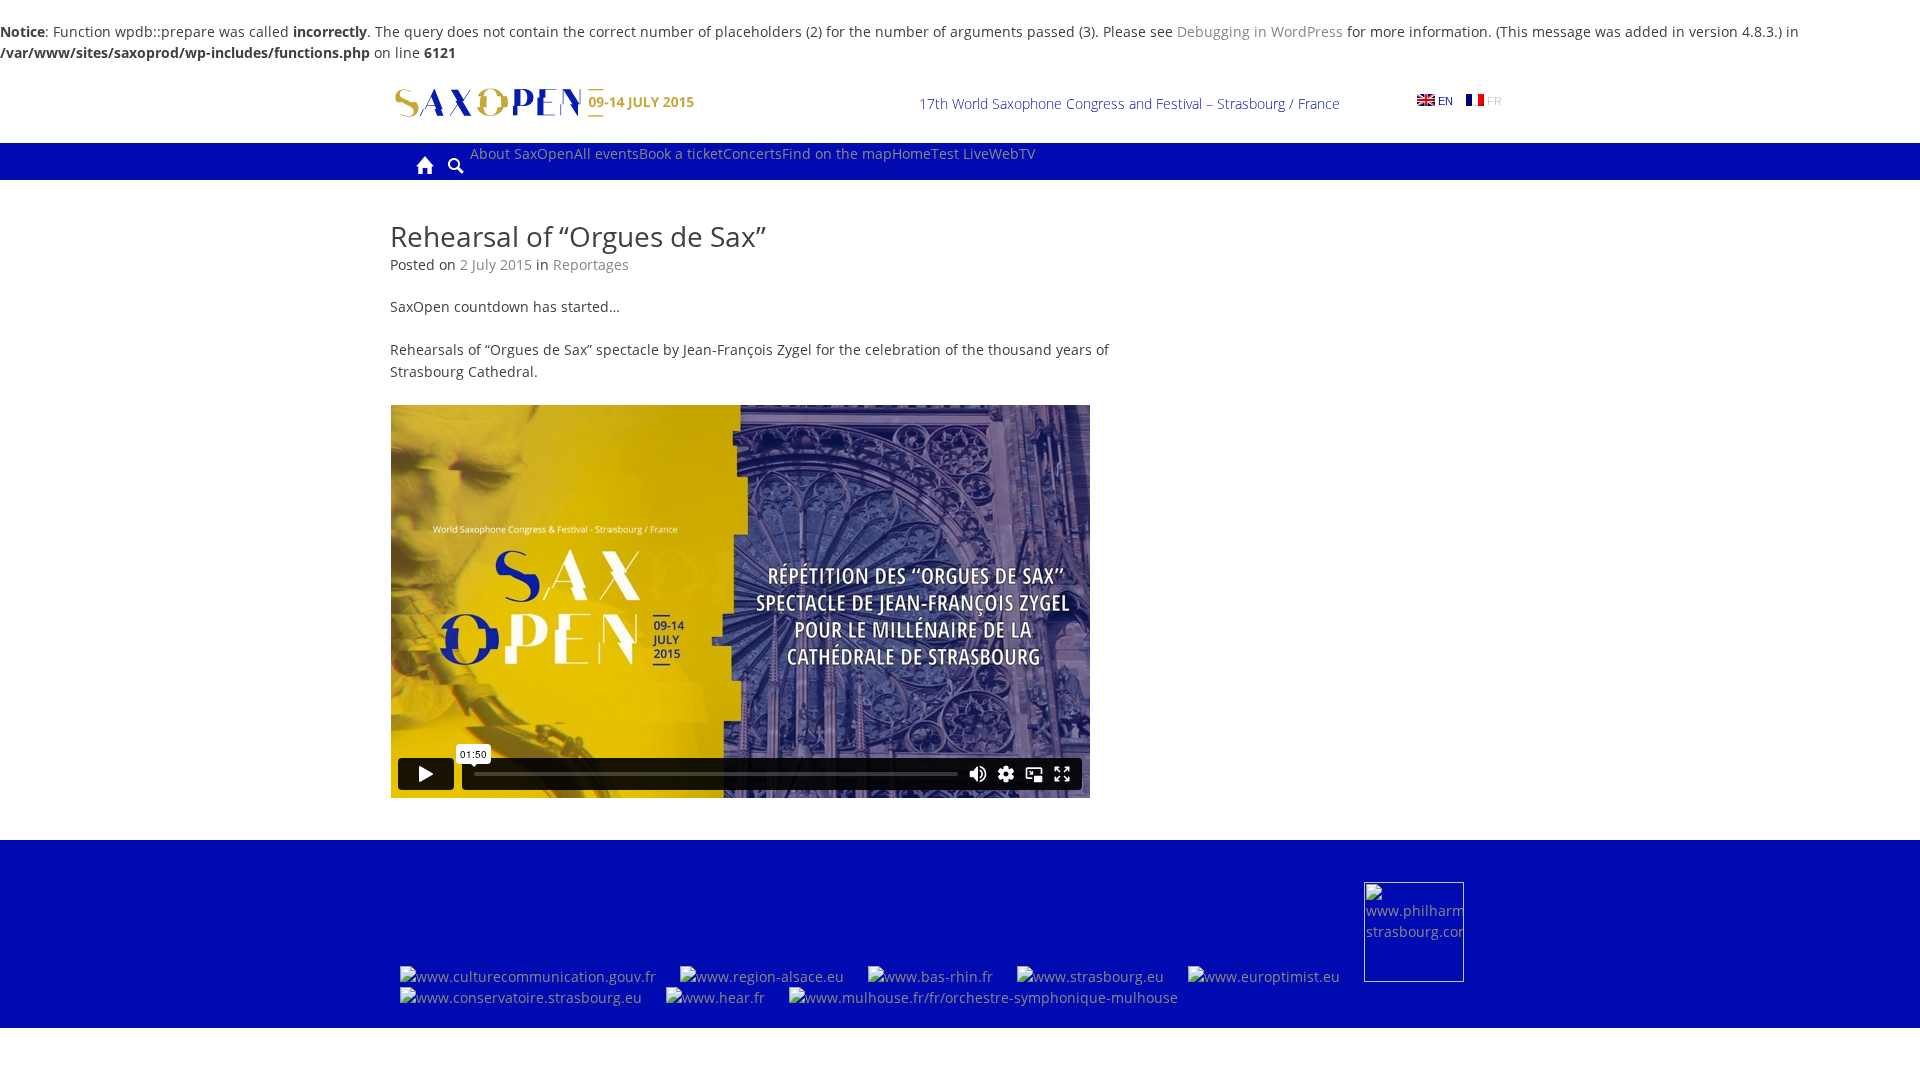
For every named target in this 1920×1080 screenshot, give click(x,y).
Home (911, 153)
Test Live (960, 153)
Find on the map (837, 153)
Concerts (752, 153)
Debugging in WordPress (1260, 31)
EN (1444, 101)
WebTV (1012, 153)
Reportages (591, 264)
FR (1493, 101)
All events (606, 153)
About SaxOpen (522, 153)
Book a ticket (681, 153)
